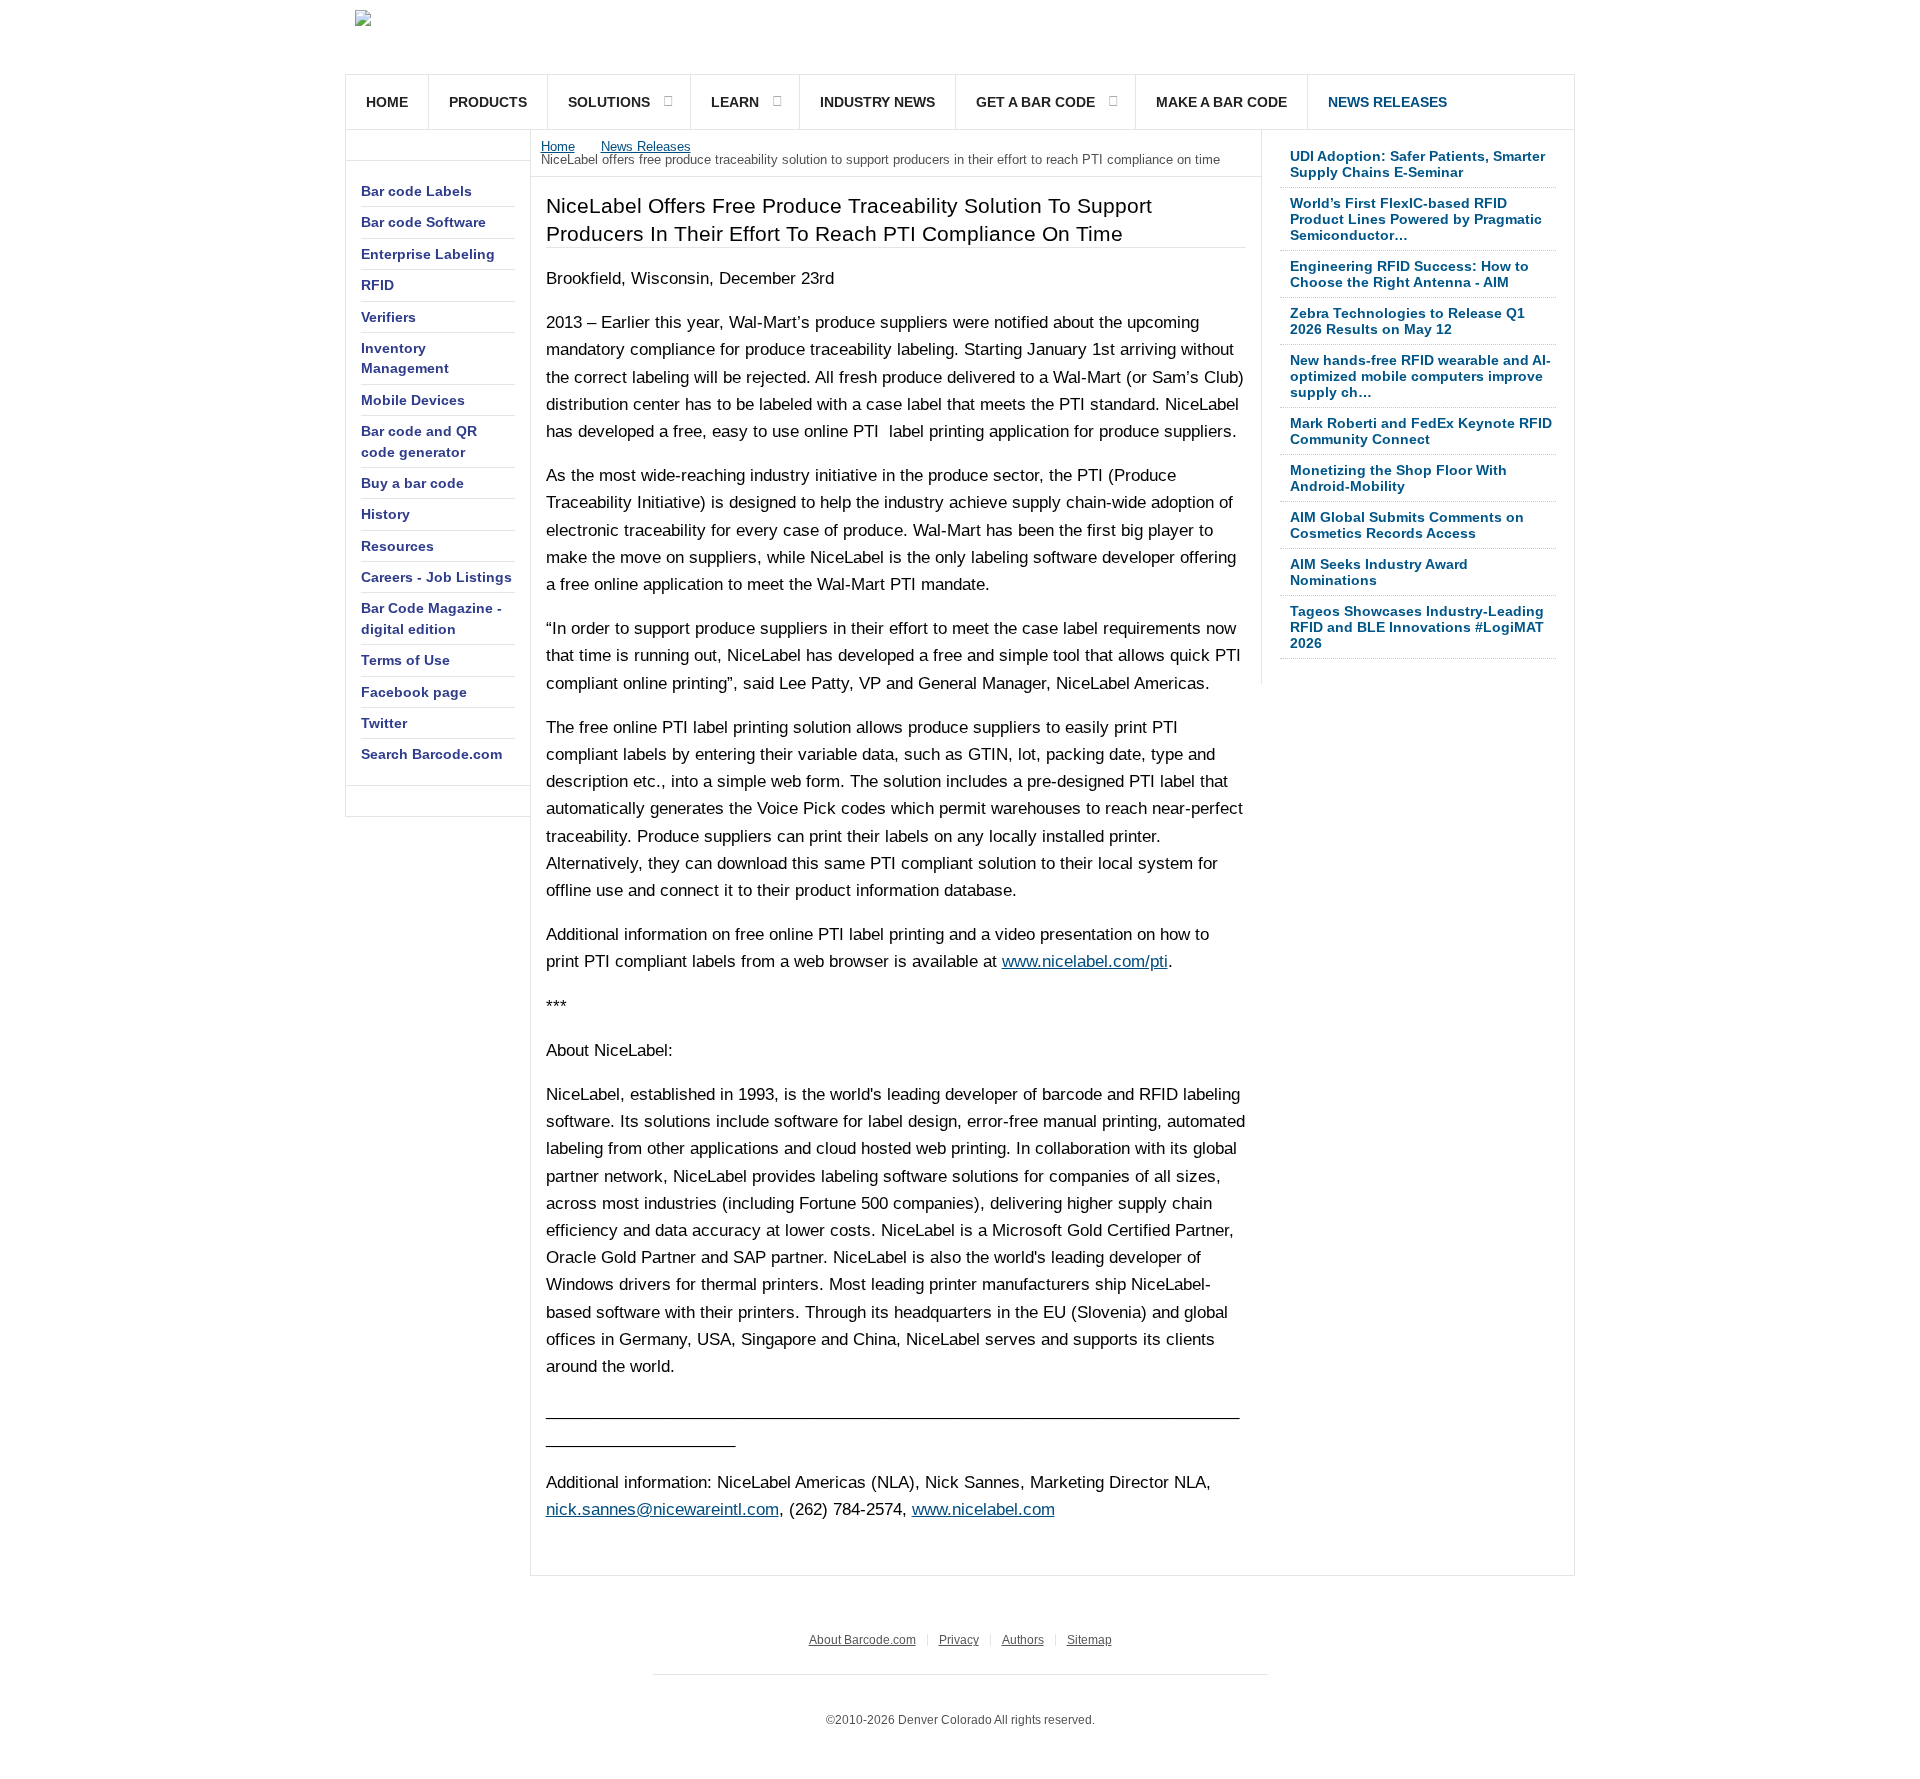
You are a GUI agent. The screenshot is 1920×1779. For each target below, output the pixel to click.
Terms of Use (405, 660)
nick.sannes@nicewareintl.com (662, 1509)
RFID (377, 285)
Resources (397, 546)
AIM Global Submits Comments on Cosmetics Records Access (1407, 525)
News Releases (1387, 102)
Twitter (384, 723)
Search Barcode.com (431, 754)
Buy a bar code (412, 483)
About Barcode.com (862, 1640)
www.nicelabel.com (983, 1509)
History (385, 514)
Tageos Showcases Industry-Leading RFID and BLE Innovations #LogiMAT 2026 (1417, 627)
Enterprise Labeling (428, 254)
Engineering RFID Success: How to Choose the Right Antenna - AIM (1409, 274)
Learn (735, 102)
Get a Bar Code (1035, 102)
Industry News (877, 102)
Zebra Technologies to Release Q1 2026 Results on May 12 (1407, 321)
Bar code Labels (416, 191)
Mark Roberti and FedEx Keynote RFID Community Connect (1421, 431)
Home (387, 102)
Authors (1023, 1640)
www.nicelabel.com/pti (1085, 961)
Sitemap (1089, 1640)
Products (488, 102)
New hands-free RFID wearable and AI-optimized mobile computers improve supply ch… (1420, 376)
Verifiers (388, 317)
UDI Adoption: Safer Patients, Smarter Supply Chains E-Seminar (1417, 164)
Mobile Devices (413, 400)
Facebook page (414, 692)
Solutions (609, 102)
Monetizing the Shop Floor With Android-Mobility (1398, 478)
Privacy (959, 1640)
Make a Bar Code (1221, 102)
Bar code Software (423, 222)
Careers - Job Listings (436, 577)
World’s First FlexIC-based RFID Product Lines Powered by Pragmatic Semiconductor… (1416, 219)
